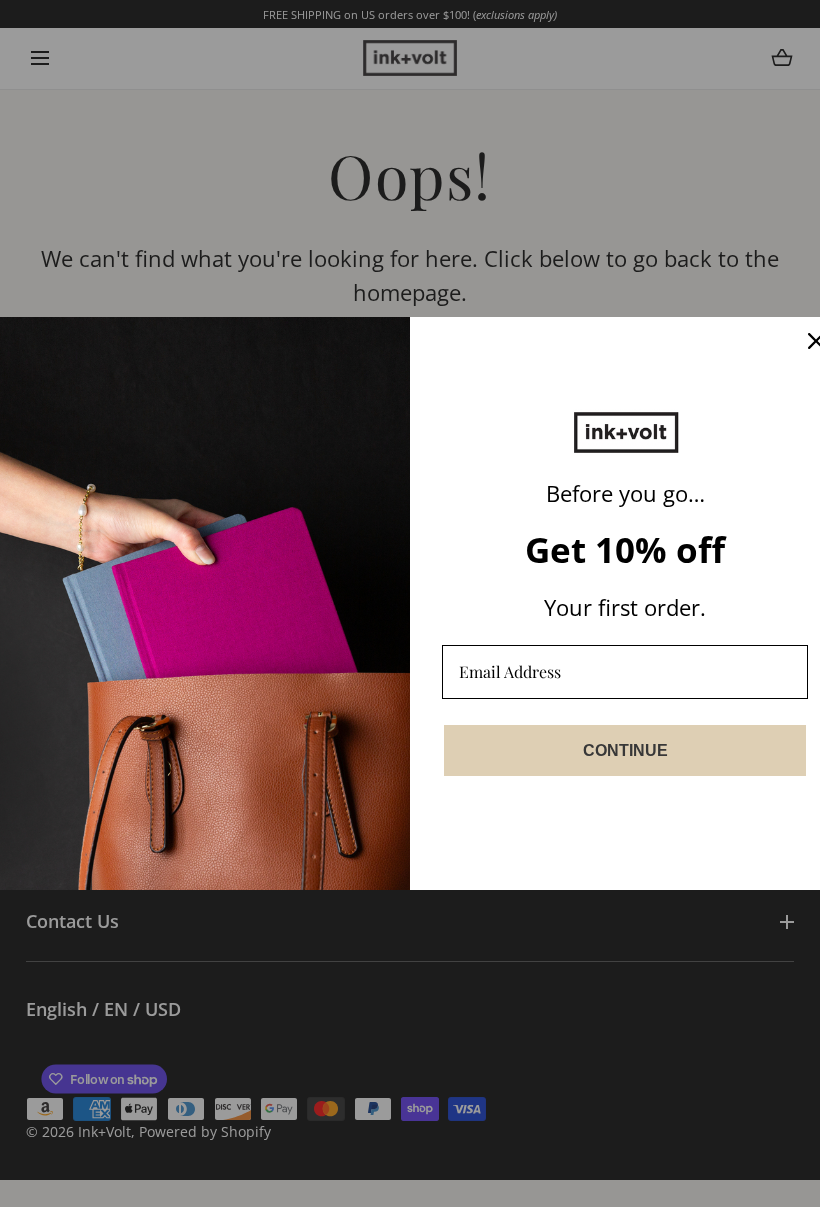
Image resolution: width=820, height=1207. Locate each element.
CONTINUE (625, 750)
